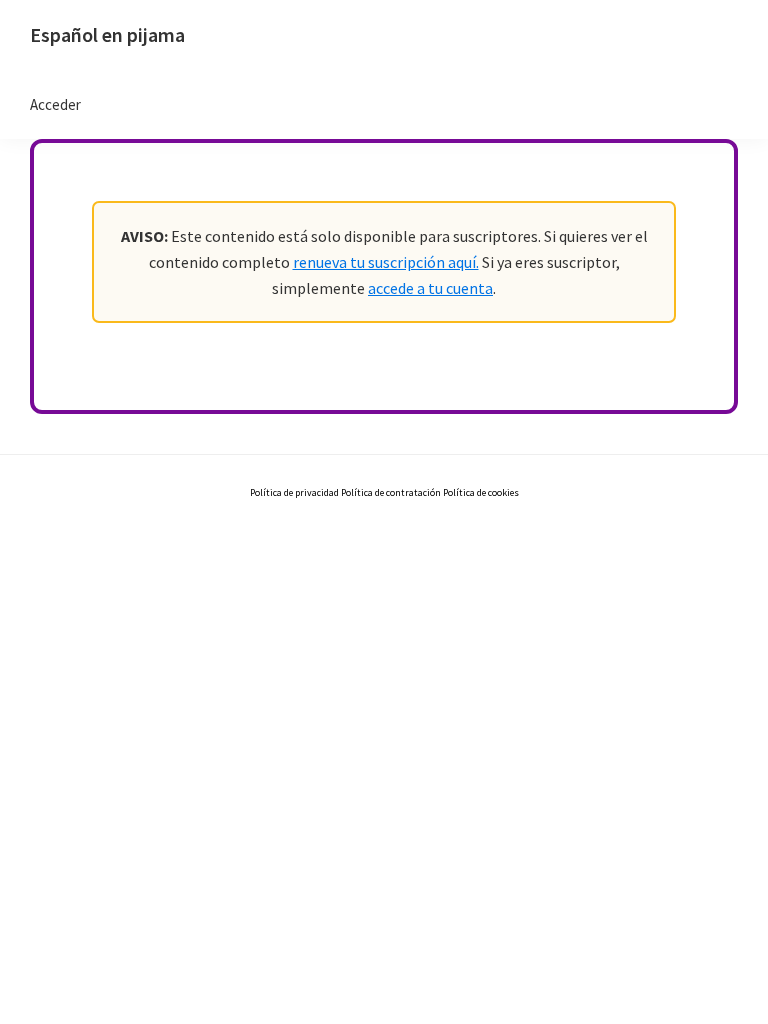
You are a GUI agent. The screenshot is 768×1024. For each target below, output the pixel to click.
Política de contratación (391, 492)
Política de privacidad (295, 492)
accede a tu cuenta (430, 288)
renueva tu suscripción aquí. (386, 262)
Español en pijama (107, 34)
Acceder (55, 104)
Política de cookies (481, 492)
